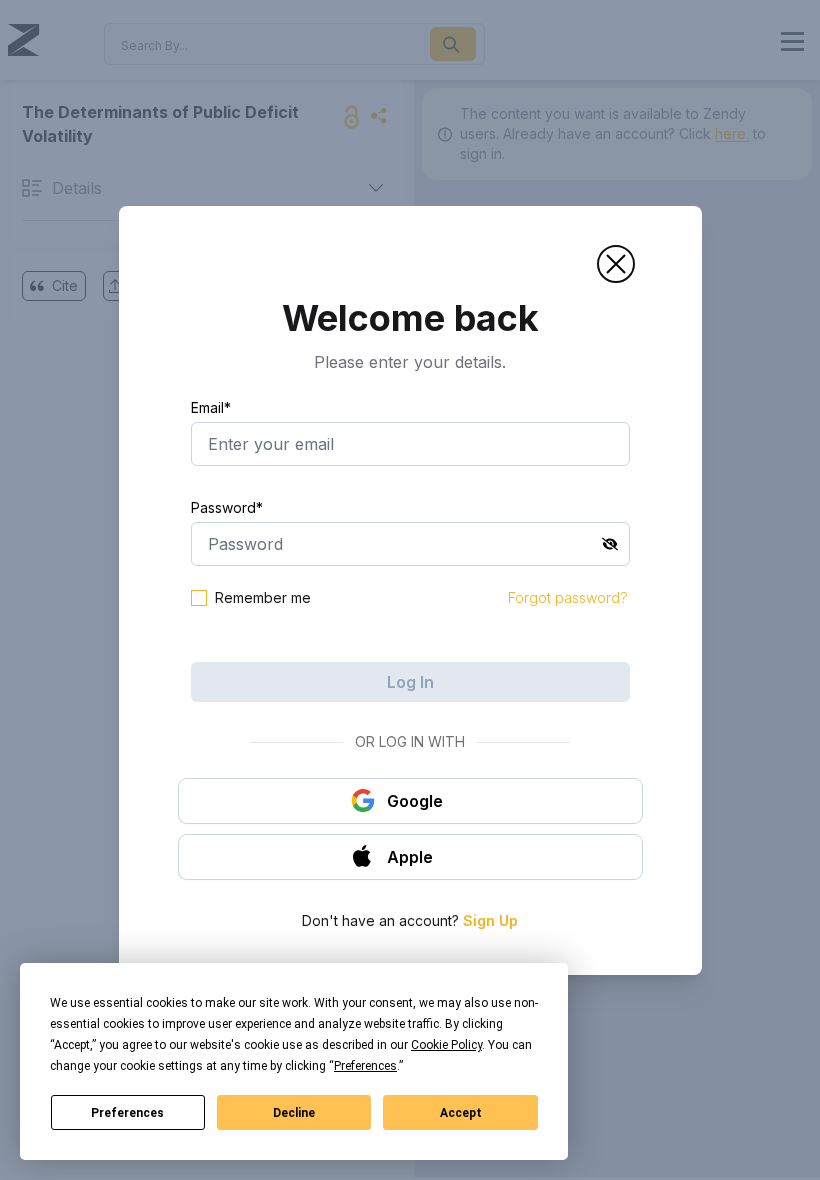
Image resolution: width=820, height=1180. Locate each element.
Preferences (127, 1113)
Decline (294, 1113)
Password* (227, 507)
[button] (616, 264)
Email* (211, 407)
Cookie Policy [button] (446, 1045)
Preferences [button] (365, 1066)
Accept (461, 1113)
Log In (410, 682)
